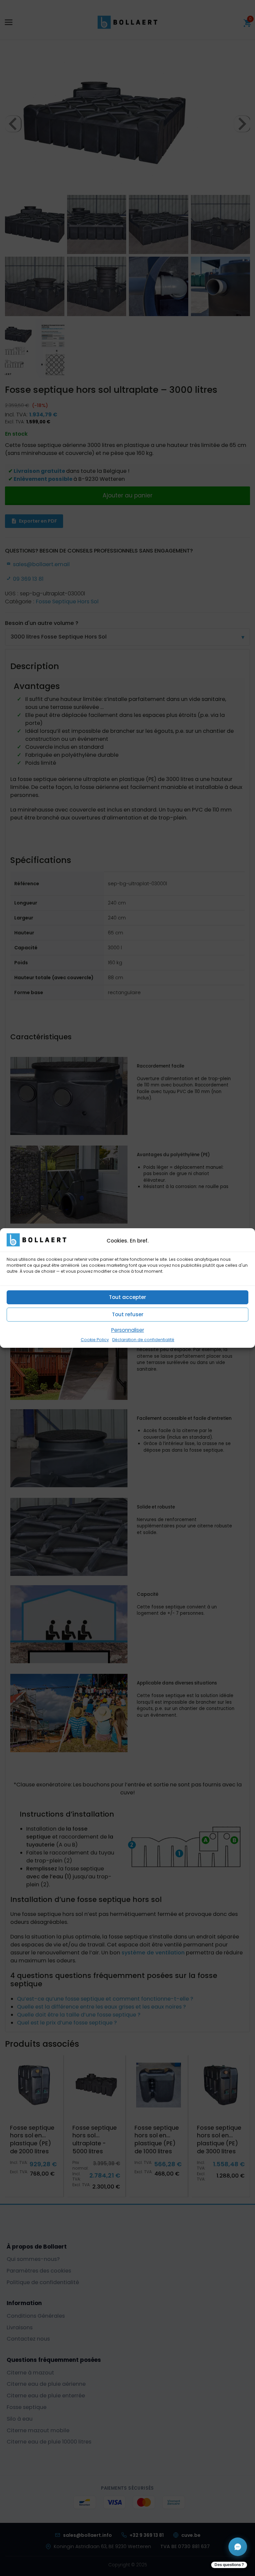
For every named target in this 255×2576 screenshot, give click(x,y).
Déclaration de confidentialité (143, 1340)
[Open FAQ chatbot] (238, 2547)
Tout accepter (127, 1297)
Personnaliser (128, 1330)
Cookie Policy (95, 1340)
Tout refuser (128, 1314)
